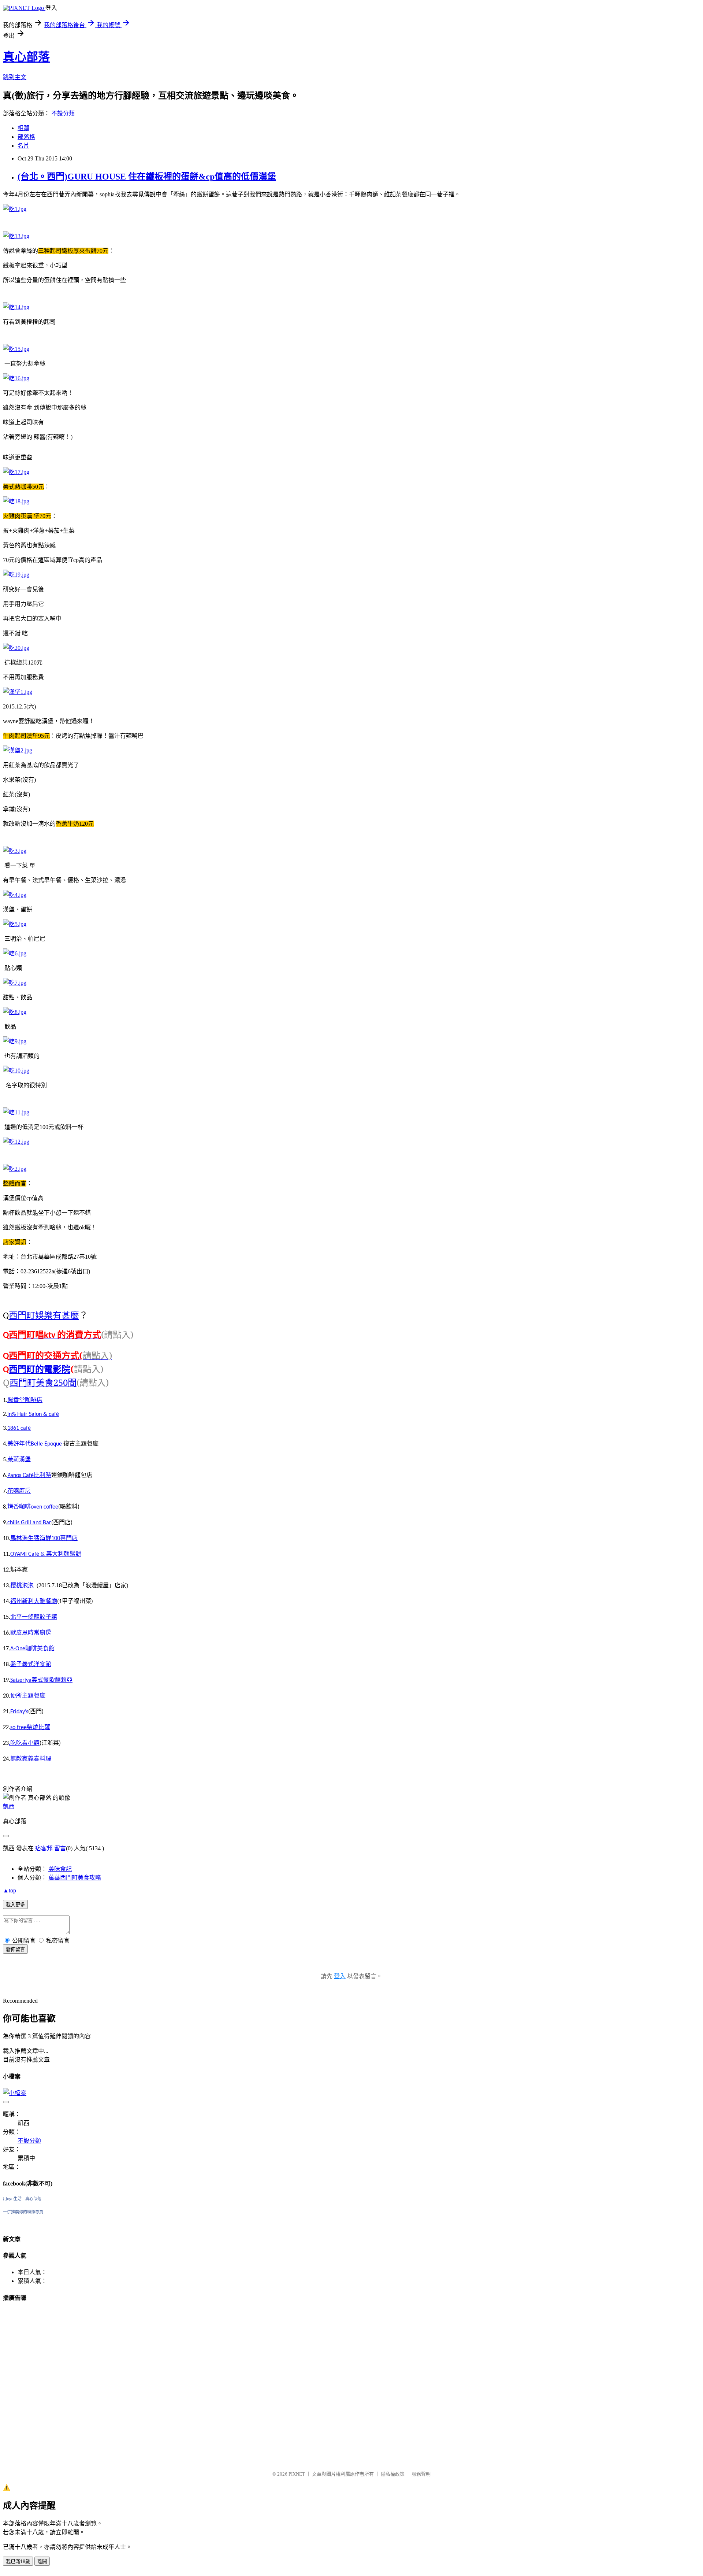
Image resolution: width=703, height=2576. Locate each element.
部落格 (26, 137)
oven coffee (44, 1507)
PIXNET (297, 2474)
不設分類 (63, 113)
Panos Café (21, 1476)
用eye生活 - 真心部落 (22, 2199)
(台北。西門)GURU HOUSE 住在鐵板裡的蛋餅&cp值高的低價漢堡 (147, 177)
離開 (42, 2562)
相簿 (23, 128)
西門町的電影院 (40, 1369)
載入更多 (15, 1905)
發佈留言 (15, 1949)
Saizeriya (21, 1680)
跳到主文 (15, 77)
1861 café (19, 1428)
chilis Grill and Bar (29, 1523)
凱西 (9, 1807)
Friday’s (19, 1712)
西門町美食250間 (43, 1382)
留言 (60, 1848)
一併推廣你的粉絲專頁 (23, 2212)
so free (18, 1728)
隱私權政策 (393, 2474)
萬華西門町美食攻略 (75, 1878)
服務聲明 (421, 2474)
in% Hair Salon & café (33, 1414)
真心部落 (26, 57)
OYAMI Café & (28, 1554)
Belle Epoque (46, 1444)
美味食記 (60, 1869)
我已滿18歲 (18, 2562)
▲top (10, 1890)
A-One (18, 1649)
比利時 (42, 1475)
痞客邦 (44, 1848)
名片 (23, 146)
